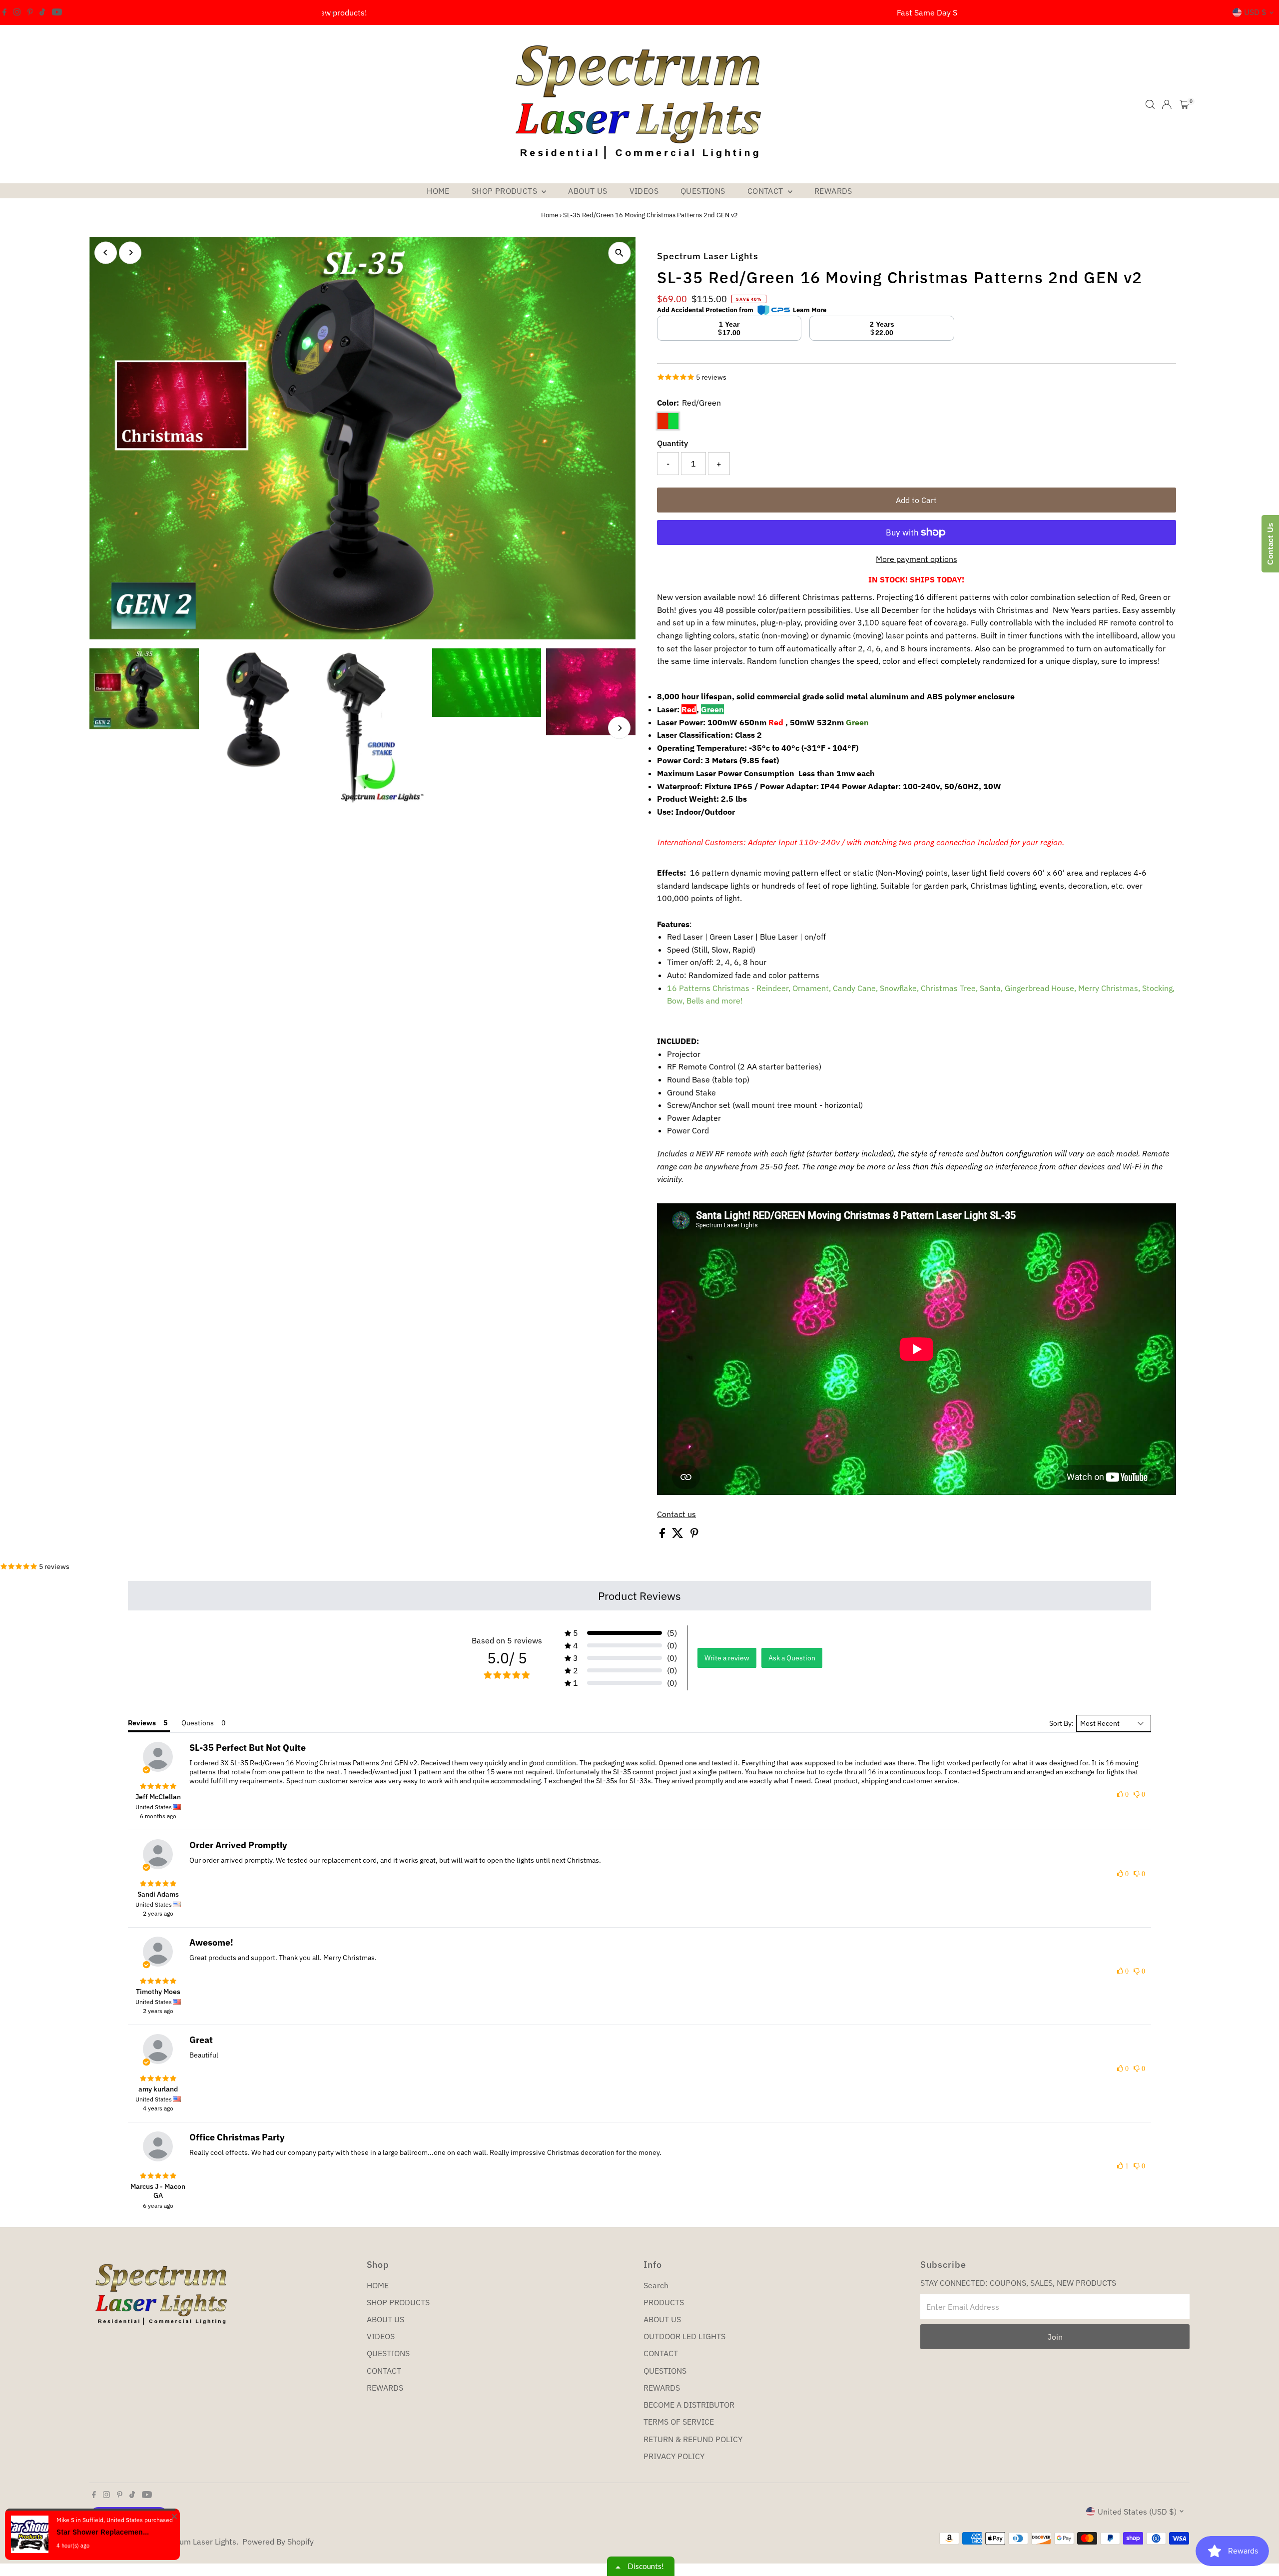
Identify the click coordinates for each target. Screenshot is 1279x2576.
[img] (158, 1786)
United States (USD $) (1137, 2512)
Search (656, 2285)
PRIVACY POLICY (674, 2456)
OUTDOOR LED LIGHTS (684, 2336)
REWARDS (833, 191)
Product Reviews (639, 1596)
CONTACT (766, 191)
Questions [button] (198, 1723)
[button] (621, 1633)
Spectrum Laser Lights (196, 2542)
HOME (438, 191)
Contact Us (1270, 544)
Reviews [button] (142, 1723)
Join (1055, 2337)
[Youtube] (57, 12)
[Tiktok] (42, 12)
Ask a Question (792, 1658)
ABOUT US (588, 191)
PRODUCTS (664, 2302)
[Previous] (333, 13)
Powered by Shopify (278, 2542)
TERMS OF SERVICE (679, 2422)
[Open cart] (1184, 104)
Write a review (727, 1658)
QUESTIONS (703, 191)
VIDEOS (644, 191)
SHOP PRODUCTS (506, 191)
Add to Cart (916, 500)
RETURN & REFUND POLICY (693, 2439)
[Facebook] (4, 12)
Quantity (672, 443)
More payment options (917, 559)
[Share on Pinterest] (694, 1535)
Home (550, 215)
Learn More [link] (810, 310)
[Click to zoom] (619, 253)
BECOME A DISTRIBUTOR (689, 2405)
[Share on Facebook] (663, 1535)
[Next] (946, 13)
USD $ (1255, 12)
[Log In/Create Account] (1167, 104)
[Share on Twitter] (679, 1535)
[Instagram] (17, 12)
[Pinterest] (30, 12)
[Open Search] (1150, 104)
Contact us (676, 1514)
